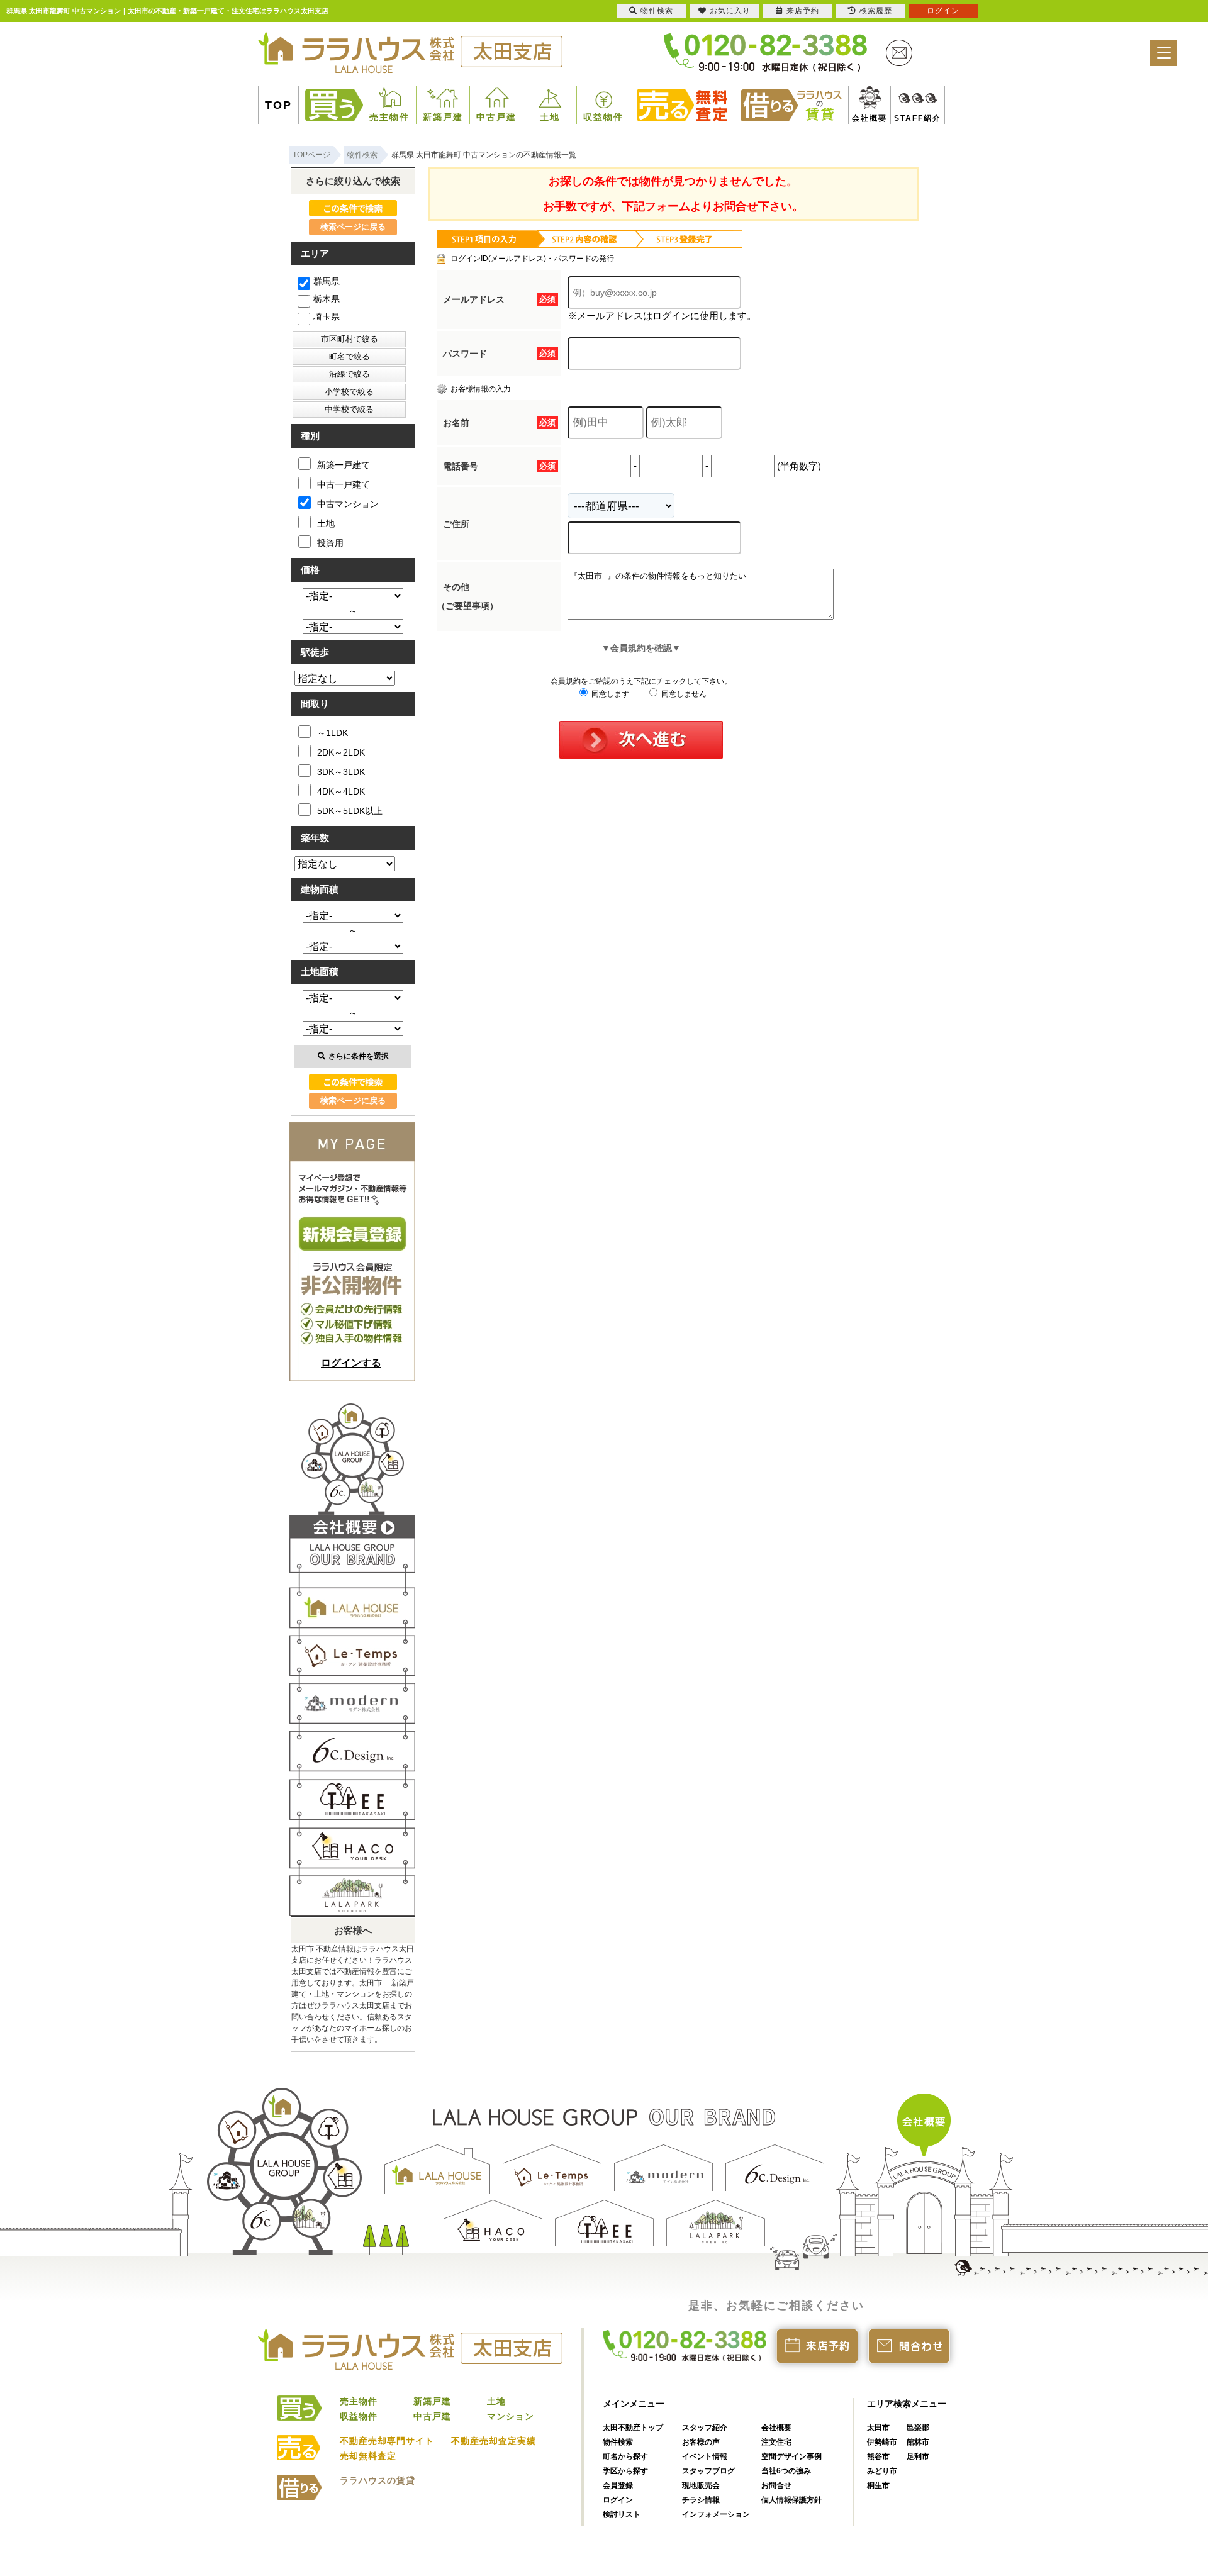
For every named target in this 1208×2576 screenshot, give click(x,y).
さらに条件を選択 (359, 1056)
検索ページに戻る (353, 227)
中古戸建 (496, 117)
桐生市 (878, 2485)
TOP (278, 105)
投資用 (330, 543)
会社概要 (864, 118)
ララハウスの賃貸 (377, 2480)
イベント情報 (705, 2456)
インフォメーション (716, 2514)
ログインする (351, 1363)
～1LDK (333, 733)
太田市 (878, 2428)
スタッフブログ (708, 2471)
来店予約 (803, 11)
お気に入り (730, 11)
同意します (609, 694)
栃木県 (327, 299)
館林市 (918, 2442)
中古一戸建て (344, 484)
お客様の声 (701, 2442)
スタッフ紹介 (705, 2428)
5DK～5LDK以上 (350, 811)
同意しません (683, 694)
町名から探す (625, 2456)
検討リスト (622, 2514)
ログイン (618, 2500)
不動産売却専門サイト (387, 2441)
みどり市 (882, 2471)
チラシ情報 (701, 2500)
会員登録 (618, 2485)
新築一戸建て (344, 465)
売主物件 (389, 117)
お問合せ (776, 2485)
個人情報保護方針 (791, 2500)
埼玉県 (327, 316)
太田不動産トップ (633, 2428)
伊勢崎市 (882, 2442)
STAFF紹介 (903, 118)
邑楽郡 (918, 2428)
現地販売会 (701, 2485)
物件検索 (618, 2442)
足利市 (918, 2456)
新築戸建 (443, 117)
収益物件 (603, 117)
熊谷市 (878, 2456)
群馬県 (327, 281)
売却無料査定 (368, 2456)
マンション (511, 2416)
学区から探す (625, 2471)
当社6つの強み (786, 2471)
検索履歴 (876, 11)
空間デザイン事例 (791, 2456)
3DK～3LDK (341, 772)
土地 (550, 117)
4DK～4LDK (341, 791)
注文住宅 (776, 2442)
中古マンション (348, 504)
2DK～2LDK (341, 752)
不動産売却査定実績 (494, 2441)
